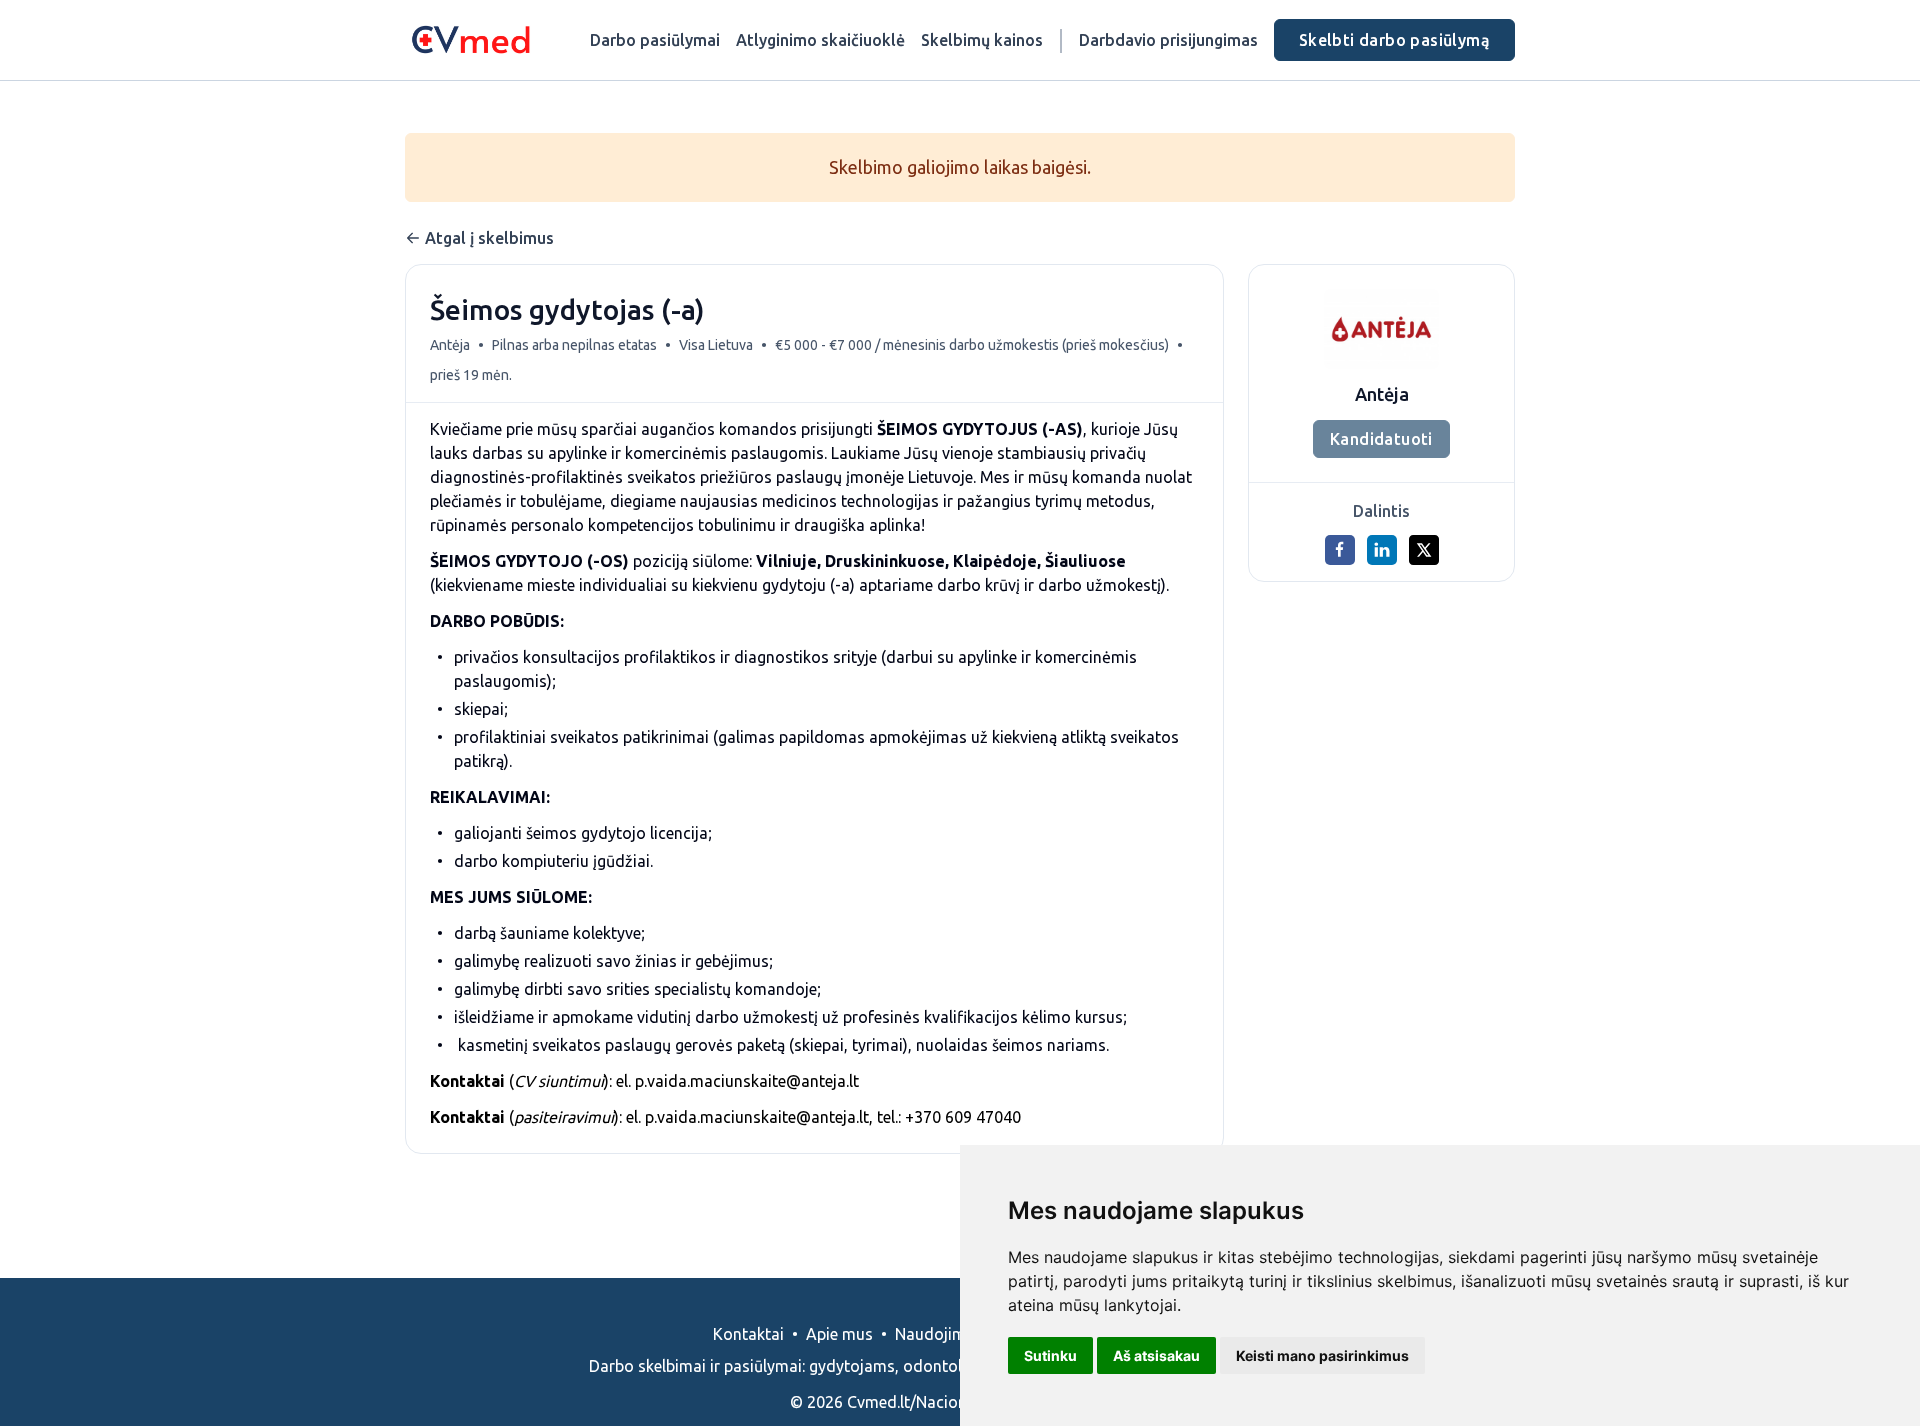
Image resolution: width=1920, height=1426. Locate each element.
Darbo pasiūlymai (655, 40)
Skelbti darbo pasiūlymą (1394, 40)
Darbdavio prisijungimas (1168, 40)
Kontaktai (748, 1334)
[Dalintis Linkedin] (1382, 550)
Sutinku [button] (1050, 1355)
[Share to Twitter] (1424, 550)
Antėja (450, 345)
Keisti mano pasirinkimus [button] (1322, 1355)
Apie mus (839, 1334)
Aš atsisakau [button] (1156, 1355)
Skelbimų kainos (982, 40)
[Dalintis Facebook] (1340, 550)
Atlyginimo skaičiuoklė (820, 40)
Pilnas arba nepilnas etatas (574, 345)
